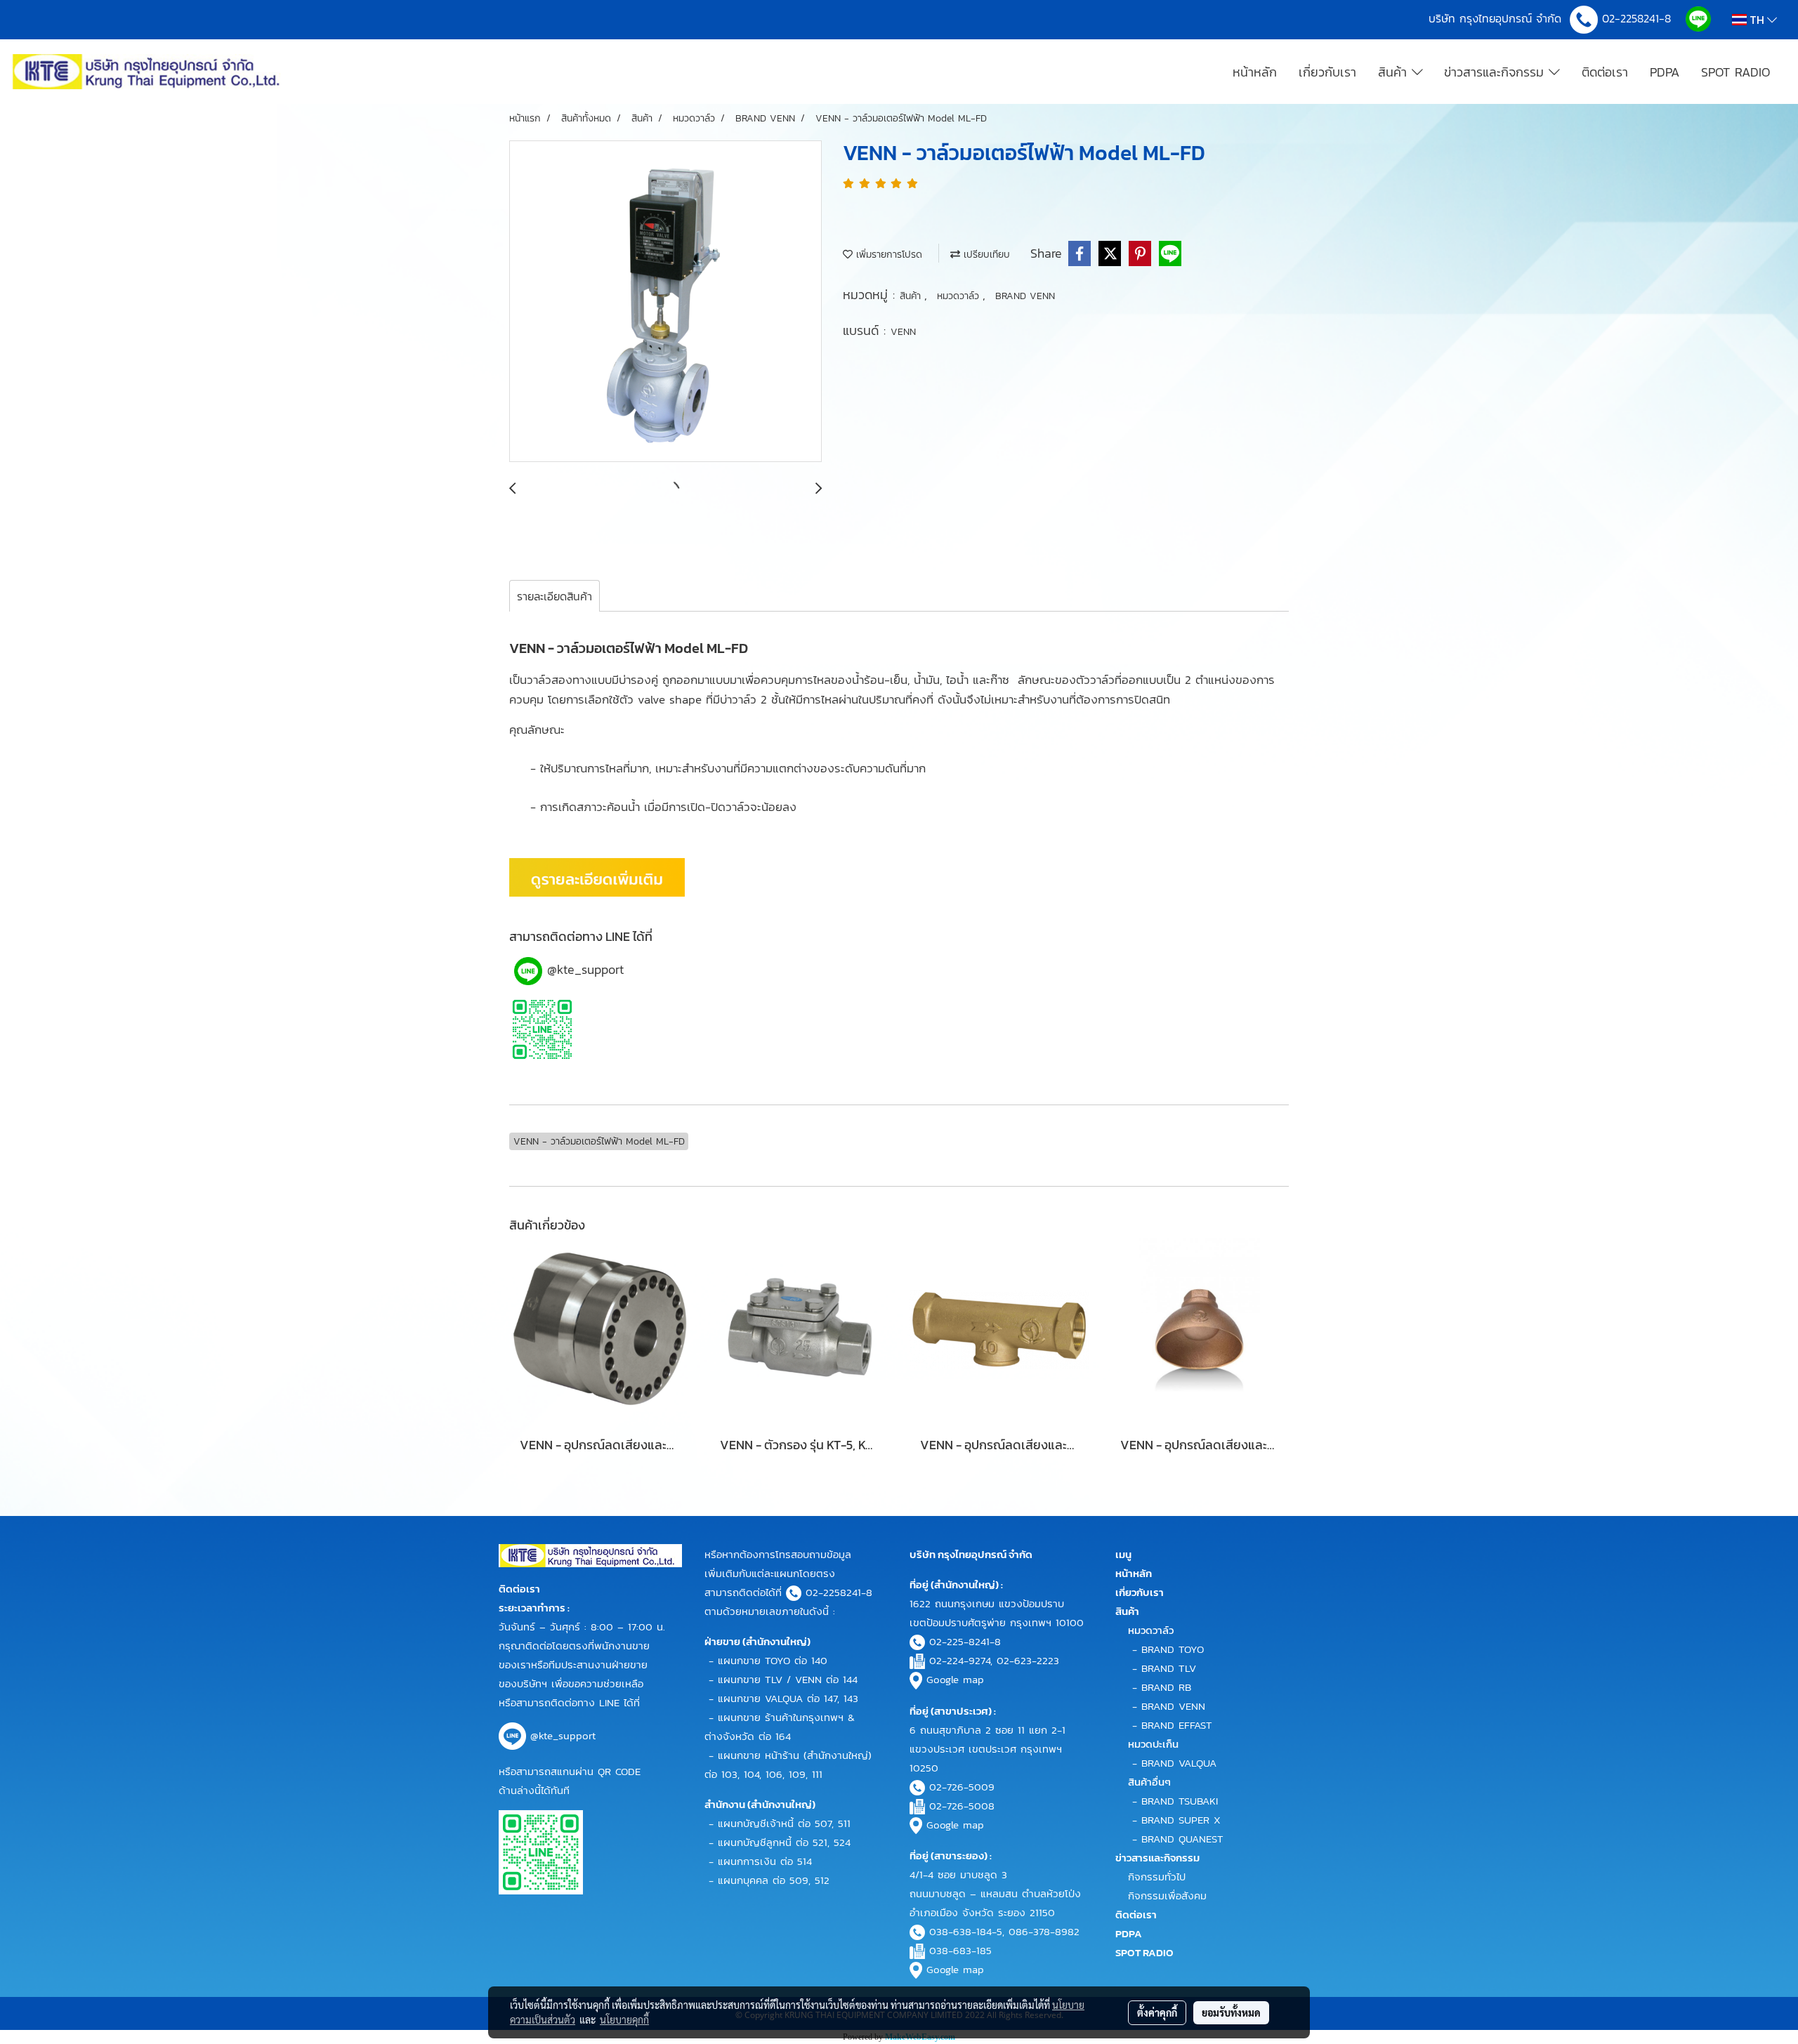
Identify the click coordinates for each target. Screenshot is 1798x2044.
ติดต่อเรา (1605, 72)
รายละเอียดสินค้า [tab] (555, 596)
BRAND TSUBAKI (1180, 1801)
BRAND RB (1166, 1687)
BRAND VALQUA (1179, 1763)
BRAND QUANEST (1182, 1839)
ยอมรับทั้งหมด (1231, 2012)
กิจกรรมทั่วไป (1157, 1877)
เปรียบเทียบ (985, 255)
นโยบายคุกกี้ (624, 2019)
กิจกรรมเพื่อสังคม (1167, 1895)
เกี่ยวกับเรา (1327, 72)
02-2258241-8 (1639, 18)
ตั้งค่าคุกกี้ (1157, 2012)
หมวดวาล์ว (960, 296)
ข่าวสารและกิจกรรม (1496, 72)
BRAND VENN (1025, 296)
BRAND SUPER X (1181, 1820)
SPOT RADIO (1735, 72)
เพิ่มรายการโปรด (887, 255)
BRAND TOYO (1173, 1649)
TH (1757, 20)
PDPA (1665, 72)
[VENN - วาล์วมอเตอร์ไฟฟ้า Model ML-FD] (665, 302)
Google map (955, 1679)
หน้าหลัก (1255, 72)
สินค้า (1395, 72)
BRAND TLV (1169, 1668)
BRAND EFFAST (1177, 1725)
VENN (903, 332)
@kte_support (585, 969)
